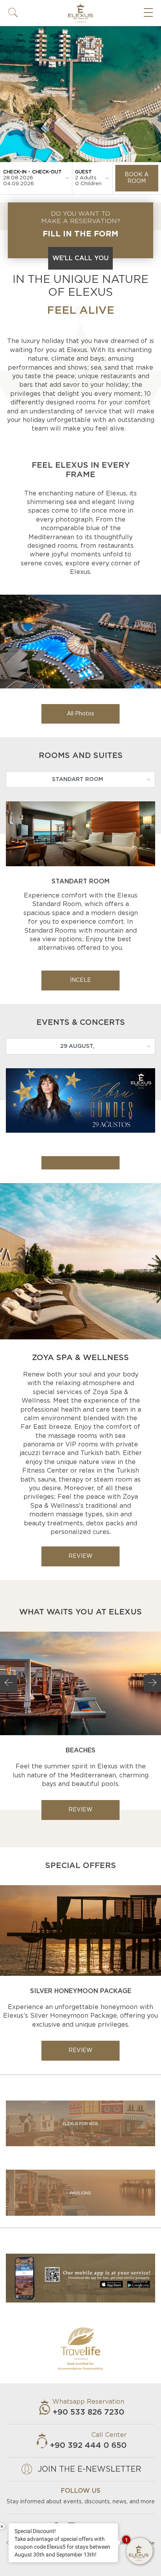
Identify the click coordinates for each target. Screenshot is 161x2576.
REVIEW (80, 1556)
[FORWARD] (152, 1684)
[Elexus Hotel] (80, 642)
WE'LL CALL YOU (80, 258)
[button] (13, 13)
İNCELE (80, 980)
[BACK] (9, 1684)
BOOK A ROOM (137, 178)
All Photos (80, 714)
